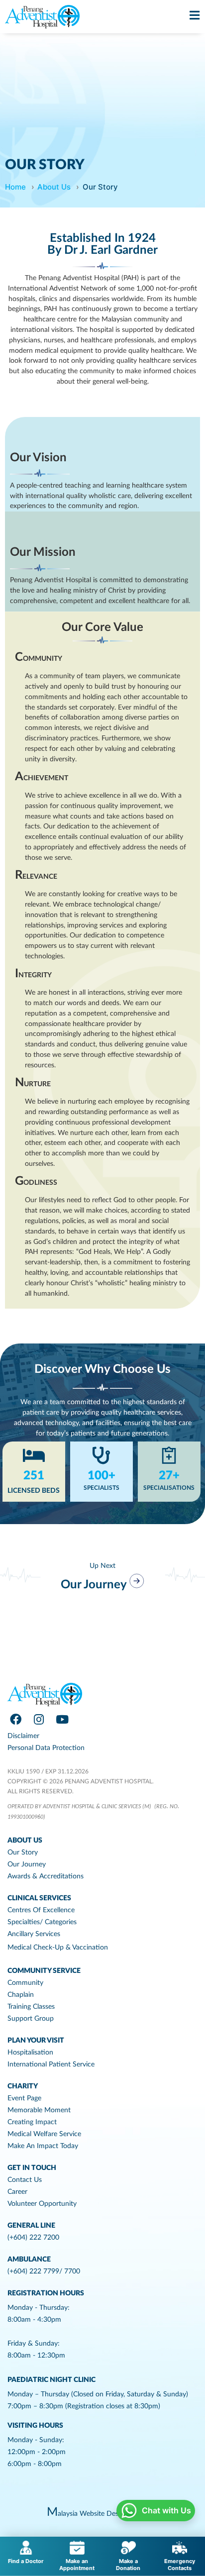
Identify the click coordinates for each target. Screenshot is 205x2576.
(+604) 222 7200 (33, 2238)
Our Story (23, 1853)
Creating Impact (32, 2122)
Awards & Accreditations (46, 1876)
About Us (54, 187)
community (25, 1983)
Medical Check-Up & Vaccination (58, 1948)
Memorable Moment (39, 2110)
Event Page (24, 2098)
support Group (31, 2019)
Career (17, 2192)
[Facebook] (15, 1719)
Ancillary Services (34, 1934)
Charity (23, 2086)
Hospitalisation (30, 2053)
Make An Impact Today (43, 2146)
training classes (31, 2007)
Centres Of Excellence (41, 1910)
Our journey (27, 1864)
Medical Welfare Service (44, 2134)
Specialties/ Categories (42, 1922)
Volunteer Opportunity (42, 2204)
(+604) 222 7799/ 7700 (44, 2271)
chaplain (21, 1995)
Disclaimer (23, 1736)
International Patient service (51, 2064)
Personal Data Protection (46, 1748)
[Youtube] (62, 1719)
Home (15, 187)
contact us (25, 2180)
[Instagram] (39, 1719)
